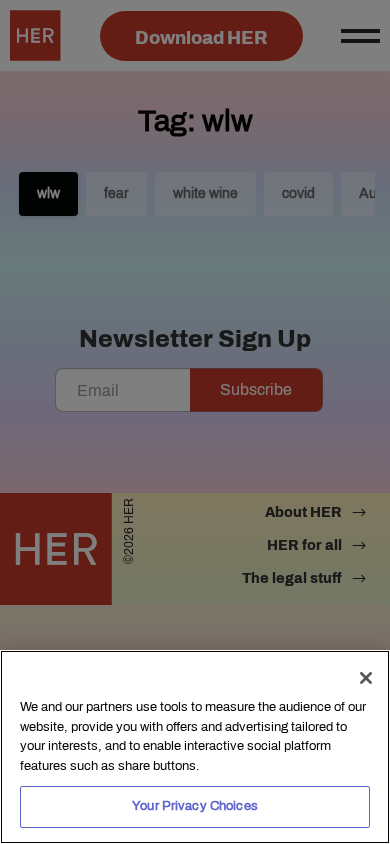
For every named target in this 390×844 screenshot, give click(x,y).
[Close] (366, 678)
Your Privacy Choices (195, 806)
